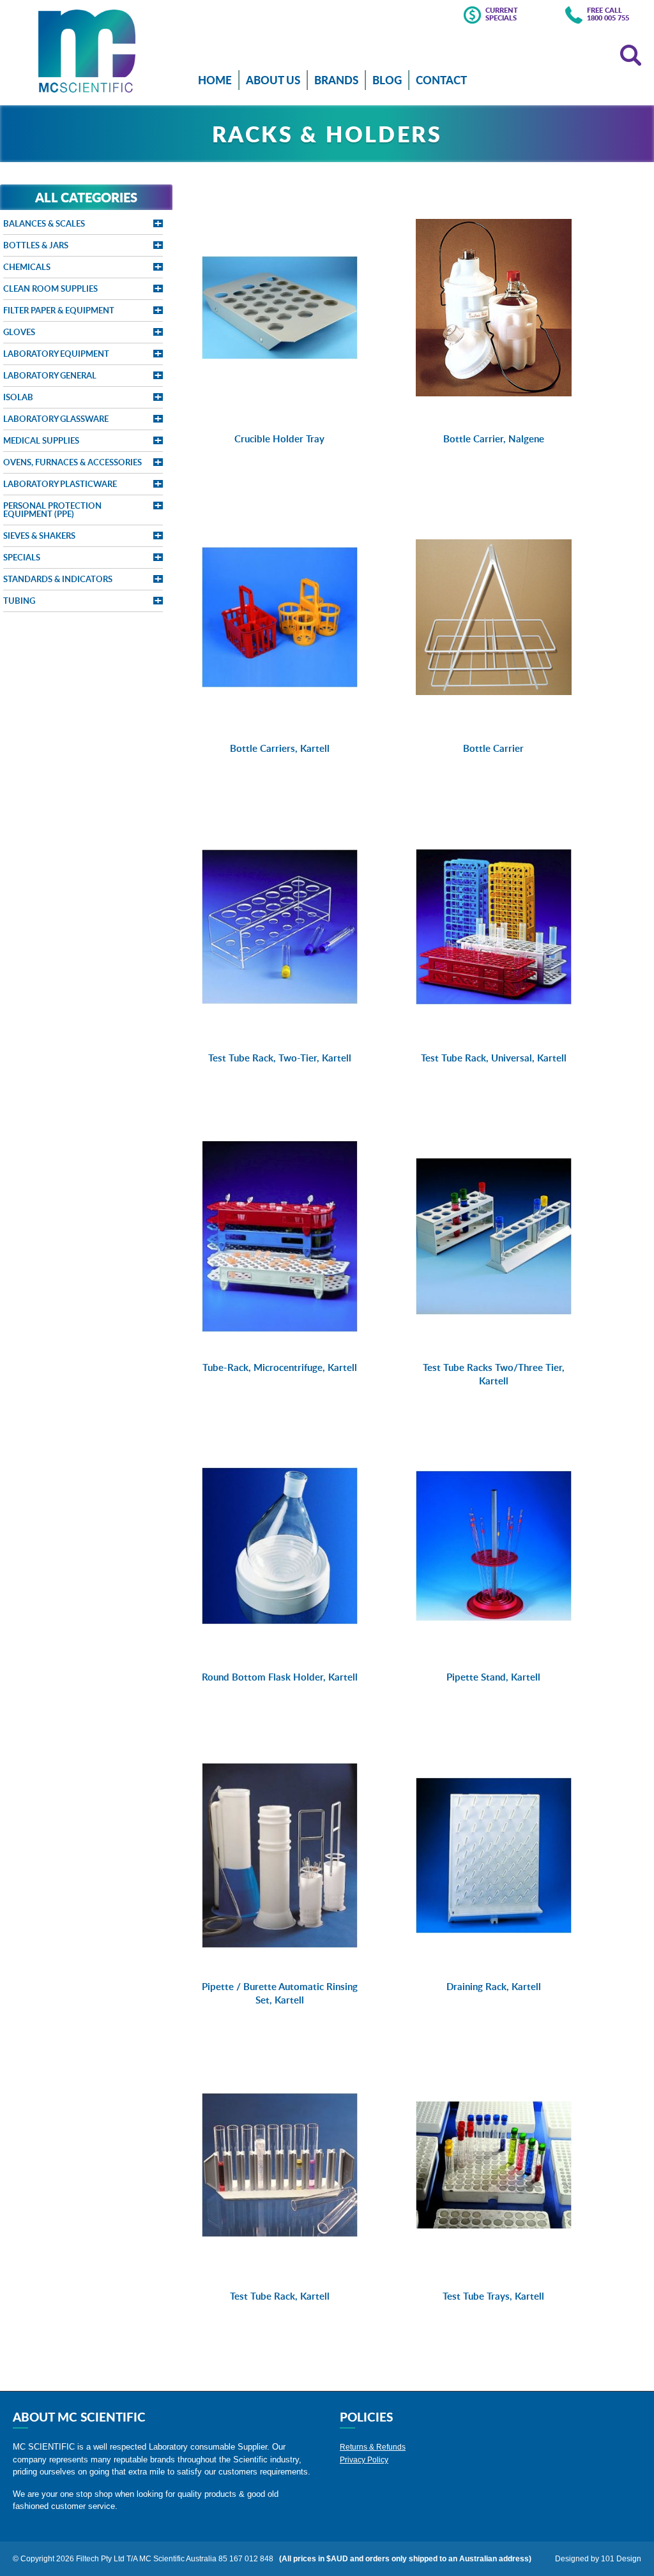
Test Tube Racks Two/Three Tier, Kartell (494, 1374)
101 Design (621, 2559)
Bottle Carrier (493, 748)
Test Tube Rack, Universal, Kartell (494, 1058)
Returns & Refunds (373, 2447)
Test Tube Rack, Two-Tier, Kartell (280, 1058)
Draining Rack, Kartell (494, 1987)
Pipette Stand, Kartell (493, 1677)
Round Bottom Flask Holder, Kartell (280, 1677)
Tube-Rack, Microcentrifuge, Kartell (280, 1367)
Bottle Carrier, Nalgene (494, 439)
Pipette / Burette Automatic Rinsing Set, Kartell (280, 1993)
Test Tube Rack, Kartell (280, 2296)
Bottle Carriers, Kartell (280, 748)
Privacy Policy (364, 2460)
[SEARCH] (631, 55)
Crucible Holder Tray (279, 439)
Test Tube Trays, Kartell (493, 2296)
